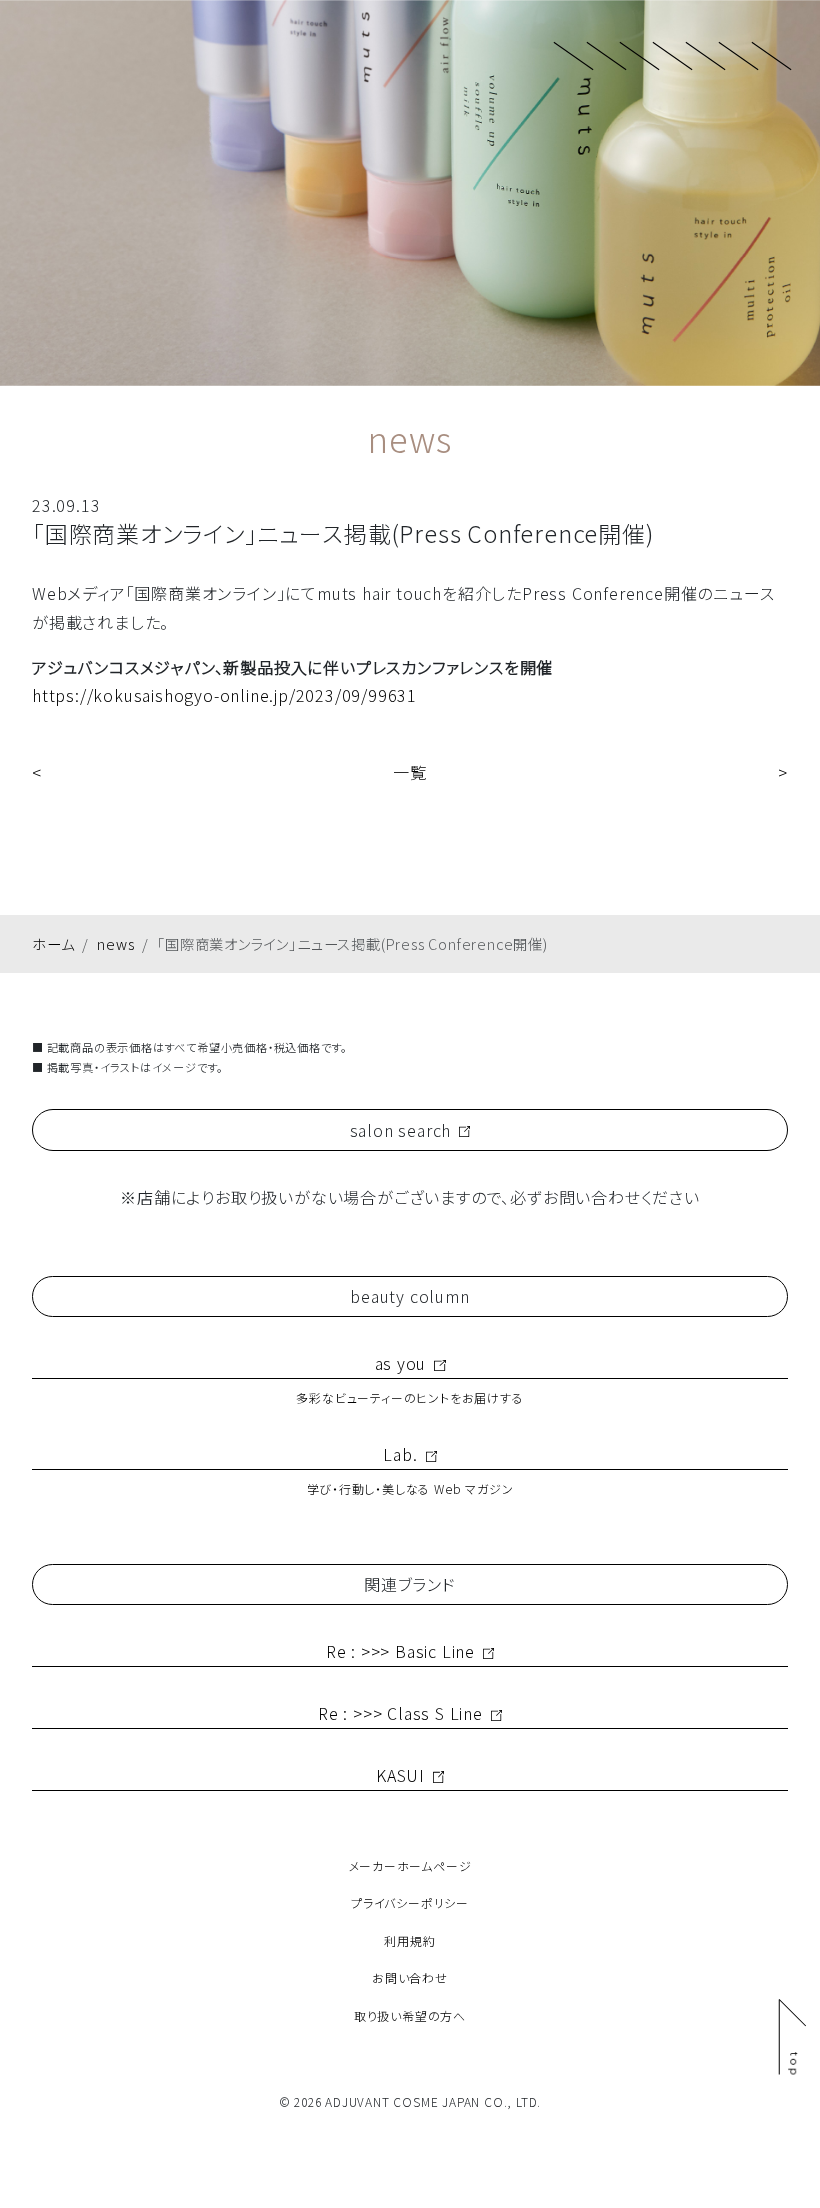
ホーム (53, 943)
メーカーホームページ (410, 1865)
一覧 (410, 772)
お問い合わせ (410, 1977)
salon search (401, 1130)
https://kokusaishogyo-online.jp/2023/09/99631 (224, 695)
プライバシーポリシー (410, 1902)
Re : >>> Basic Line (400, 1651)
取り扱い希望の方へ (410, 2015)
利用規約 (409, 1940)
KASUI (400, 1775)
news (115, 943)
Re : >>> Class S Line (400, 1713)
